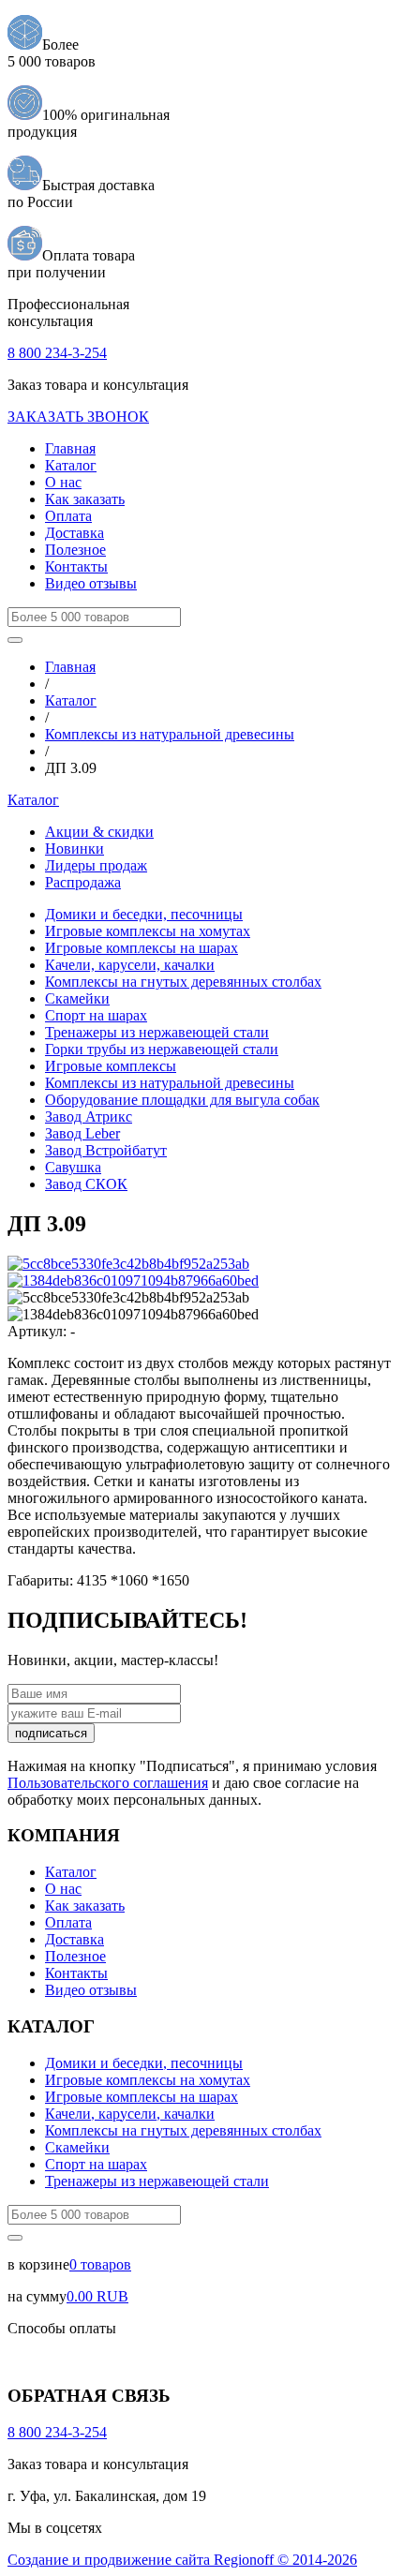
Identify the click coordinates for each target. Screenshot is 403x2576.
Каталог (71, 465)
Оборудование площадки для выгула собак (182, 1100)
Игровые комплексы (111, 1066)
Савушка (73, 1167)
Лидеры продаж (96, 865)
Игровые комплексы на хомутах (148, 931)
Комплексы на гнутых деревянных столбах (183, 982)
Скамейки (77, 998)
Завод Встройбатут (106, 1150)
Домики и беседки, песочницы (144, 914)
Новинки (75, 849)
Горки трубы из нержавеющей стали (162, 1049)
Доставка (75, 533)
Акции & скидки (99, 832)
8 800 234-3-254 (57, 353)
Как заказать (85, 499)
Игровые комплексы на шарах (142, 948)
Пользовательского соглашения (108, 1783)
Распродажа (83, 882)
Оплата (68, 516)
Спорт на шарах (96, 1015)
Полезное (75, 550)
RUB (97, 2296)
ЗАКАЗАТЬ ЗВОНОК (78, 417)
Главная (70, 448)
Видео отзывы (91, 583)
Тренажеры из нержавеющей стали (157, 1032)
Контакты (76, 566)
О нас (63, 482)
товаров (100, 2264)
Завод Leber (82, 1133)
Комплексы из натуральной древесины (170, 734)
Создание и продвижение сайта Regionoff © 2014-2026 (182, 2560)
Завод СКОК (86, 1184)
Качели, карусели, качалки (130, 965)
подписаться (51, 1733)
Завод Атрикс (89, 1117)
